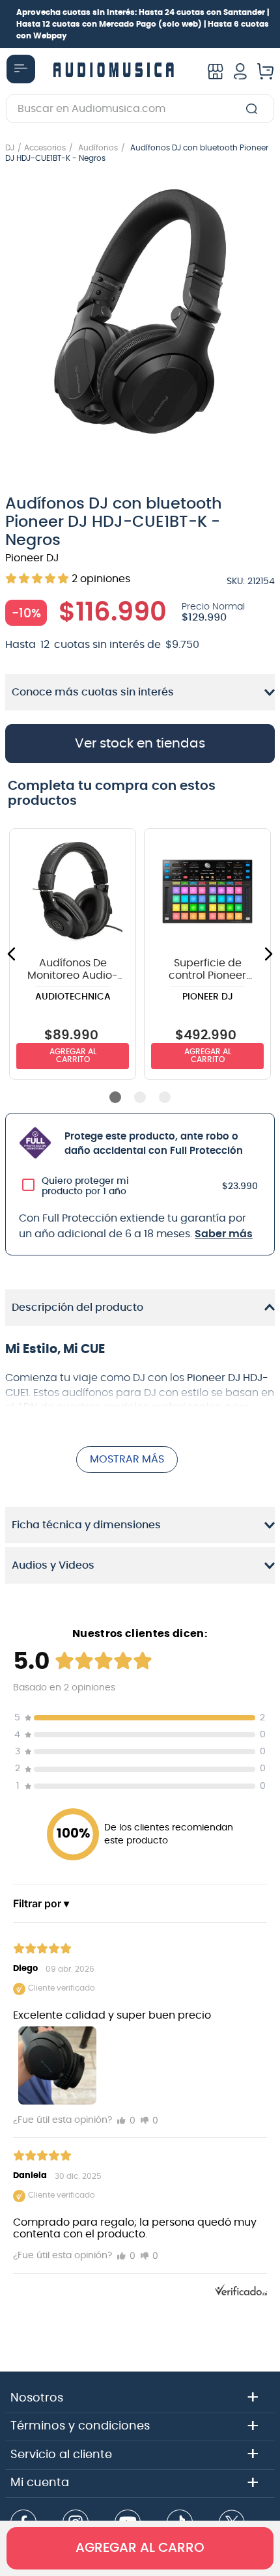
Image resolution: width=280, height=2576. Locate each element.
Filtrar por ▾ (41, 1903)
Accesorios (45, 148)
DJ (10, 148)
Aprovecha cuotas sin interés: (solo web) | (143, 24)
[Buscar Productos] (254, 109)
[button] (140, 313)
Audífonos (98, 148)
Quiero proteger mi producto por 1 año (85, 1186)
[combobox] (140, 109)
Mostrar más (127, 1459)
